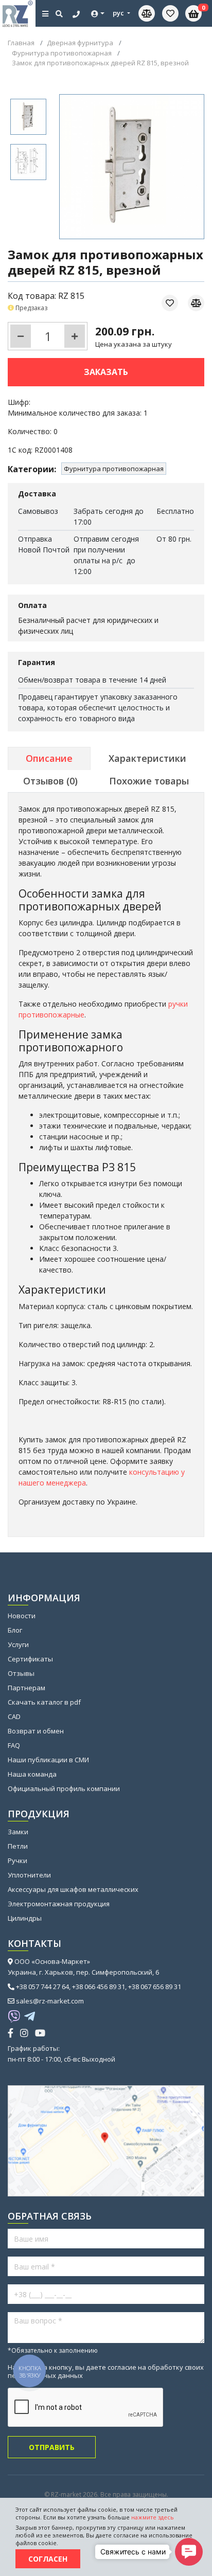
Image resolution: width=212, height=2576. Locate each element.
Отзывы (21, 1673)
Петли (18, 1846)
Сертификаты (30, 1659)
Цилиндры (25, 1918)
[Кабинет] (98, 14)
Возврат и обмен (36, 1731)
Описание (49, 758)
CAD (14, 1716)
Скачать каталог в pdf (44, 1702)
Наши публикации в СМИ (48, 1760)
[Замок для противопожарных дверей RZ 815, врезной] (28, 117)
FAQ (14, 1745)
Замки (18, 1832)
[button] (189, 2552)
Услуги (18, 1644)
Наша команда (32, 1774)
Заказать (106, 372)
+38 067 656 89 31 (155, 1987)
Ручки (17, 1861)
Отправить (52, 2447)
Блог (15, 1630)
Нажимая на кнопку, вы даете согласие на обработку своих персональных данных (106, 2371)
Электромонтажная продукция (59, 1904)
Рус (119, 13)
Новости (22, 1616)
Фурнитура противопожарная (114, 469)
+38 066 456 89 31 (99, 1987)
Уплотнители (29, 1875)
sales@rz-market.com (50, 2001)
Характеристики (147, 758)
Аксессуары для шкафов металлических (73, 1889)
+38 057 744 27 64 (42, 1987)
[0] (170, 13)
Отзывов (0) (50, 781)
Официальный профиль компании (64, 1788)
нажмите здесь (153, 2517)
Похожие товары (149, 781)
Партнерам (26, 1688)
